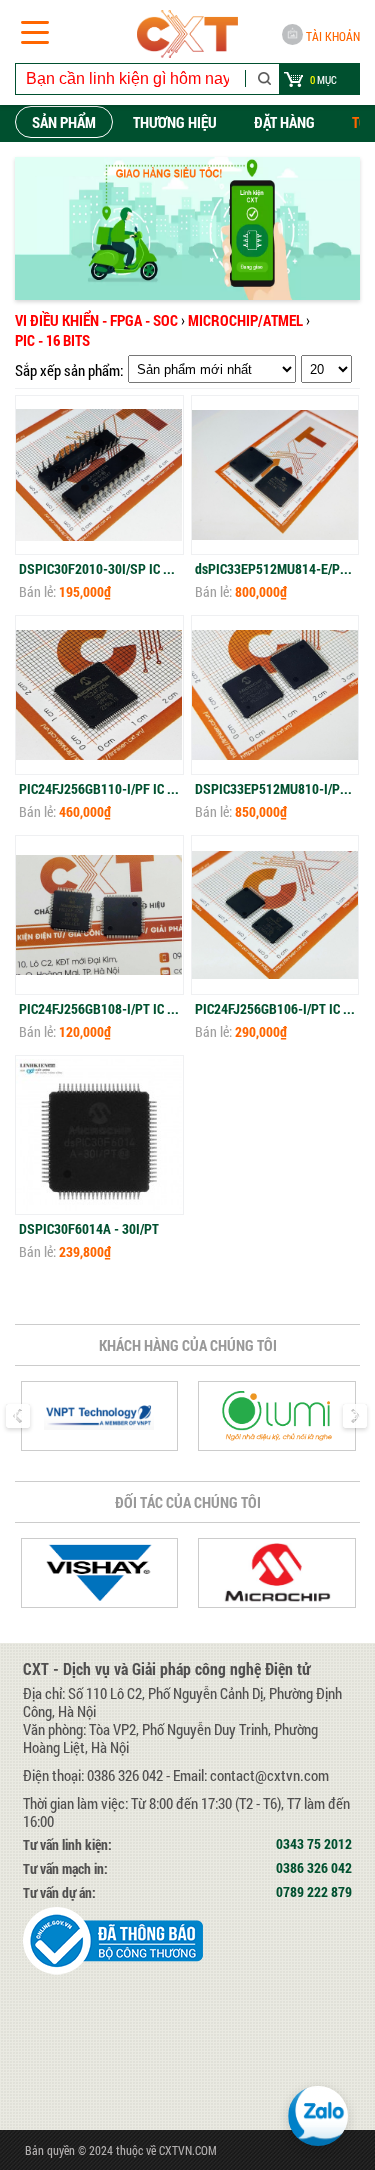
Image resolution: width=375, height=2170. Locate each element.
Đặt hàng (284, 122)
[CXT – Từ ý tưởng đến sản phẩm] (187, 34)
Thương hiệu (175, 122)
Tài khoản (333, 36)
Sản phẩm (64, 122)
